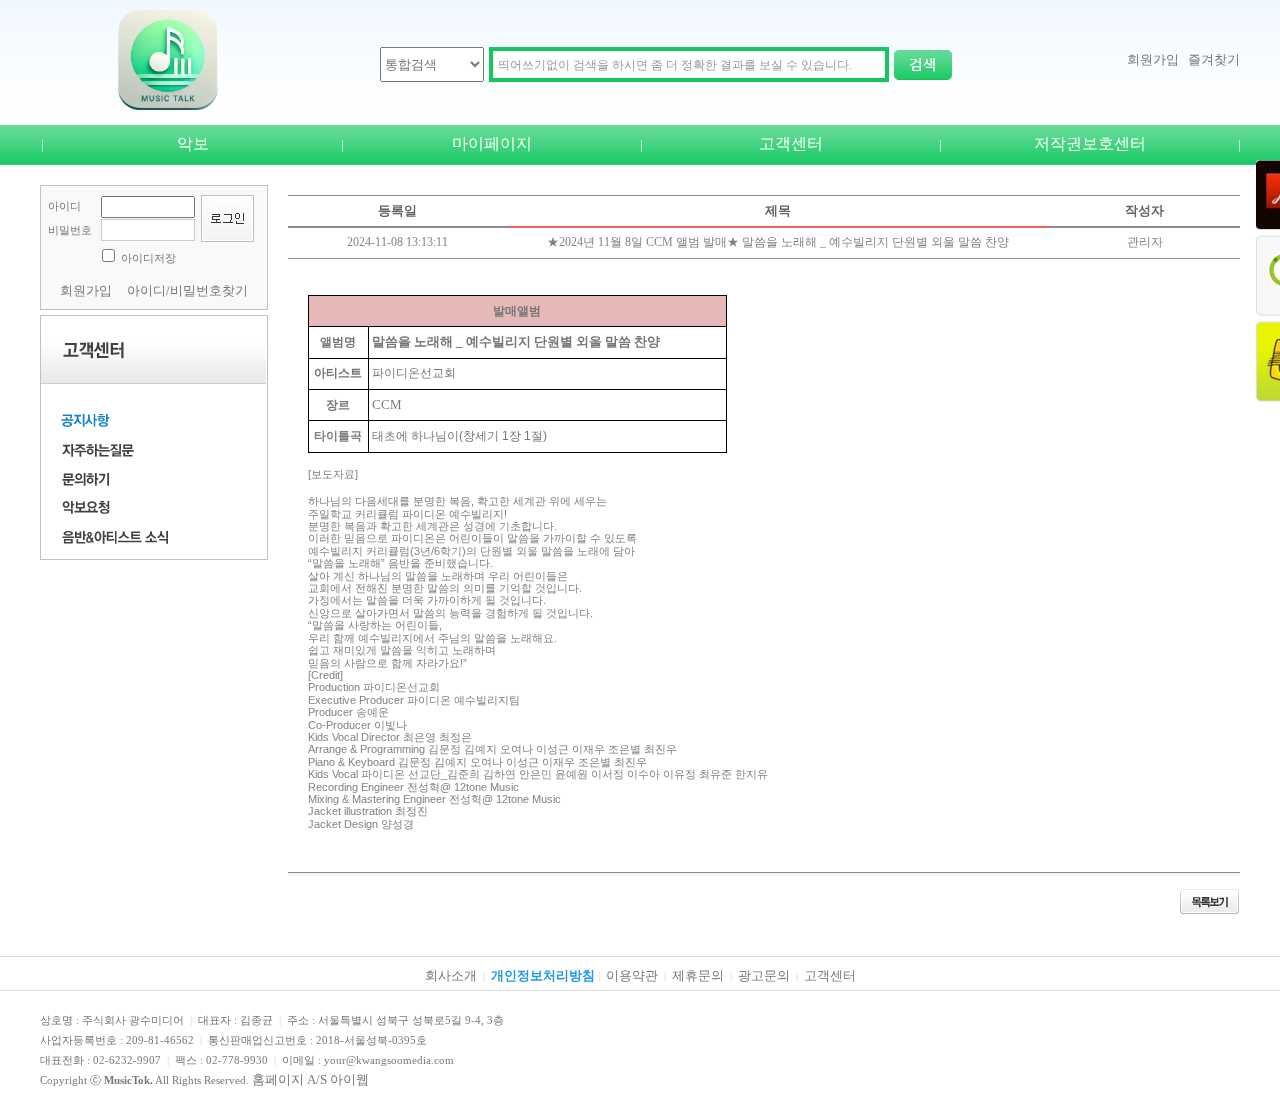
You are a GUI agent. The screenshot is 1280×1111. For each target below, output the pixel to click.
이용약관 (632, 975)
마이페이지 (492, 143)
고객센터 (791, 143)
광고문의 (764, 975)
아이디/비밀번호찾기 (187, 290)
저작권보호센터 (1090, 143)
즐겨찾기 (1214, 59)
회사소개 (451, 975)
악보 (193, 143)
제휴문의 (698, 975)
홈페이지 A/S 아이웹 (310, 1079)
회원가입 (1153, 59)
